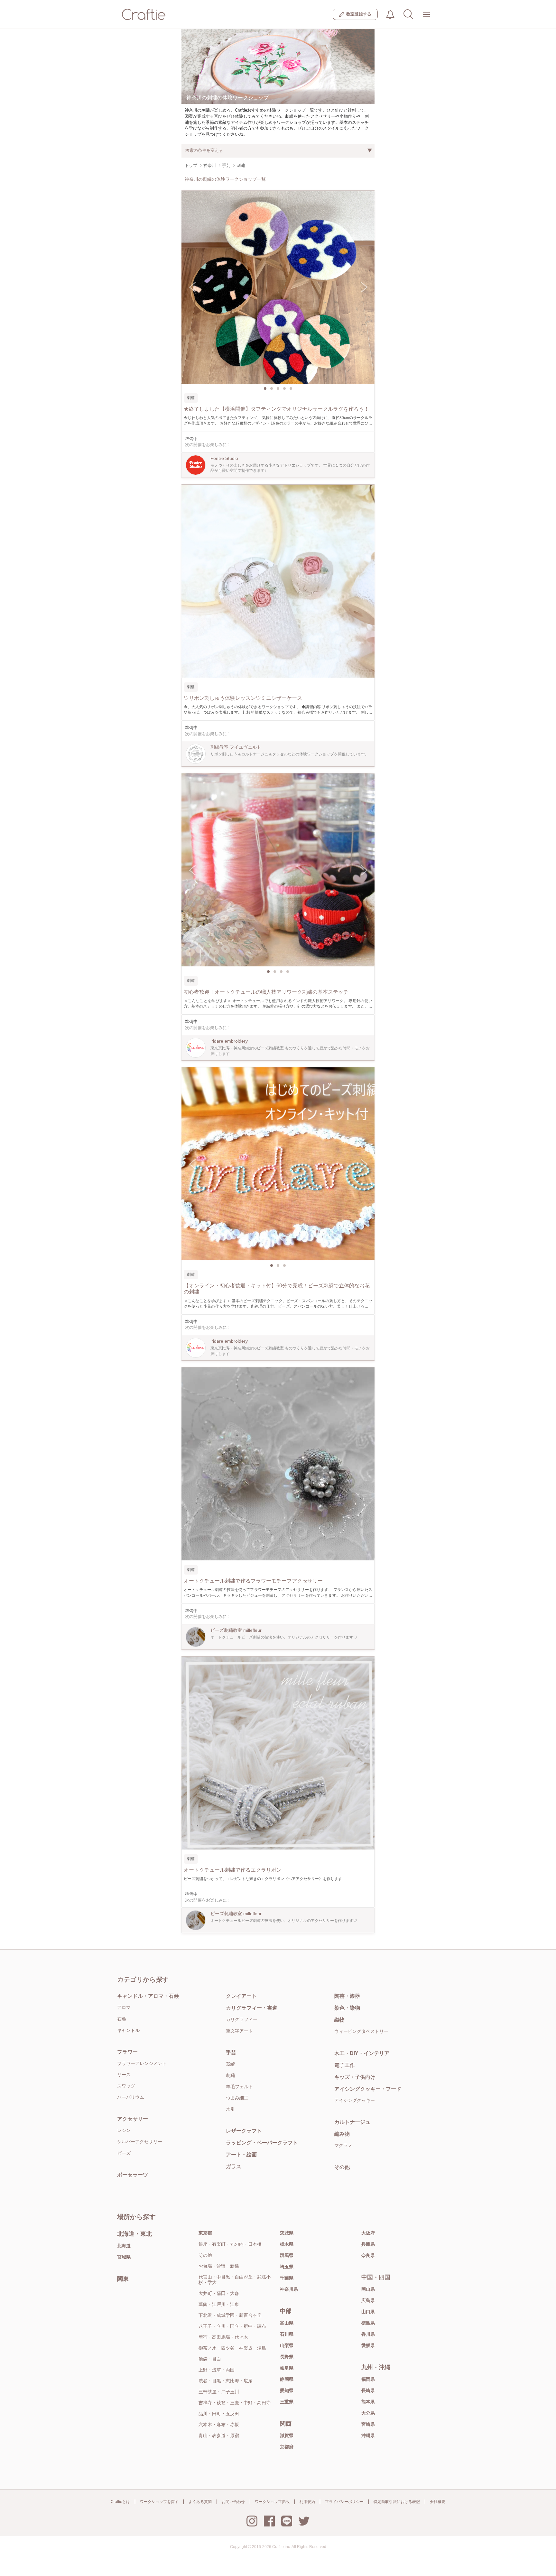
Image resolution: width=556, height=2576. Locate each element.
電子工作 (345, 2065)
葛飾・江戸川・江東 (219, 2304)
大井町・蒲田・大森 (219, 2293)
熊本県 (368, 2402)
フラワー (127, 2052)
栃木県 (287, 2244)
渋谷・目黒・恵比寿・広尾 (226, 2381)
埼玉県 (287, 2267)
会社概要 (438, 2502)
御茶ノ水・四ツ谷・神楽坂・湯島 (232, 2348)
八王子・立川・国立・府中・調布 (232, 2326)
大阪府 (368, 2233)
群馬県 (287, 2255)
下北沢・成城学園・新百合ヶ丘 (230, 2315)
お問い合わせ (233, 2502)
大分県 (368, 2413)
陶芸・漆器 (347, 1996)
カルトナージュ (352, 2122)
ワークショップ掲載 (272, 2502)
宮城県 (124, 2257)
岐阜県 (287, 2368)
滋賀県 (287, 2435)
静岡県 (287, 2379)
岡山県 (368, 2289)
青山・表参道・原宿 (219, 2435)
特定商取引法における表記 (397, 2502)
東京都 (205, 2233)
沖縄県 (368, 2435)
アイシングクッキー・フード (368, 2089)
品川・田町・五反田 (219, 2414)
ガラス (234, 2166)
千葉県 (287, 2278)
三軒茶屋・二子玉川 (219, 2392)
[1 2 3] (278, 1164)
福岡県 (368, 2379)
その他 (342, 2167)
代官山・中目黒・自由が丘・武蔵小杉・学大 (235, 2280)
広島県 (368, 2300)
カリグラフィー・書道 (252, 2008)
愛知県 (287, 2390)
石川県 (287, 2334)
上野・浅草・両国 (217, 2370)
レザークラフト (244, 2131)
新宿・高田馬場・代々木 (223, 2337)
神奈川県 (289, 2289)
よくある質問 (200, 2502)
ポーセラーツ (133, 2175)
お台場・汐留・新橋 (219, 2266)
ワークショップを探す (159, 2502)
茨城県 (287, 2233)
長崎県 (368, 2390)
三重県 (287, 2402)
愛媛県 (368, 2345)
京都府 (287, 2447)
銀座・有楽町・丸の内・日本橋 (230, 2244)
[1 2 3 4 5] (278, 287)
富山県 (287, 2323)
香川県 (368, 2334)
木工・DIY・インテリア (362, 2053)
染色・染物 (347, 2008)
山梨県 (287, 2345)
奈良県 (368, 2255)
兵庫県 (368, 2244)
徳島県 (368, 2323)
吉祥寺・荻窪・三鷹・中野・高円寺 (235, 2403)
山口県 (368, 2312)
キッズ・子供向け (355, 2077)
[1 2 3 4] (278, 870)
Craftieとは (120, 2502)
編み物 (342, 2134)
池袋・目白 (210, 2359)
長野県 (287, 2357)
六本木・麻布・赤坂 (219, 2425)
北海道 (124, 2246)
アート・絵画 (241, 2155)
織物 (339, 2020)
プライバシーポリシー (344, 2502)
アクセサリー (133, 2119)
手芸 (231, 2053)
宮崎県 (368, 2424)
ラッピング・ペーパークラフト (262, 2143)
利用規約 (307, 2502)
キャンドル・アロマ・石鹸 (148, 1996)
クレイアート (241, 1996)
